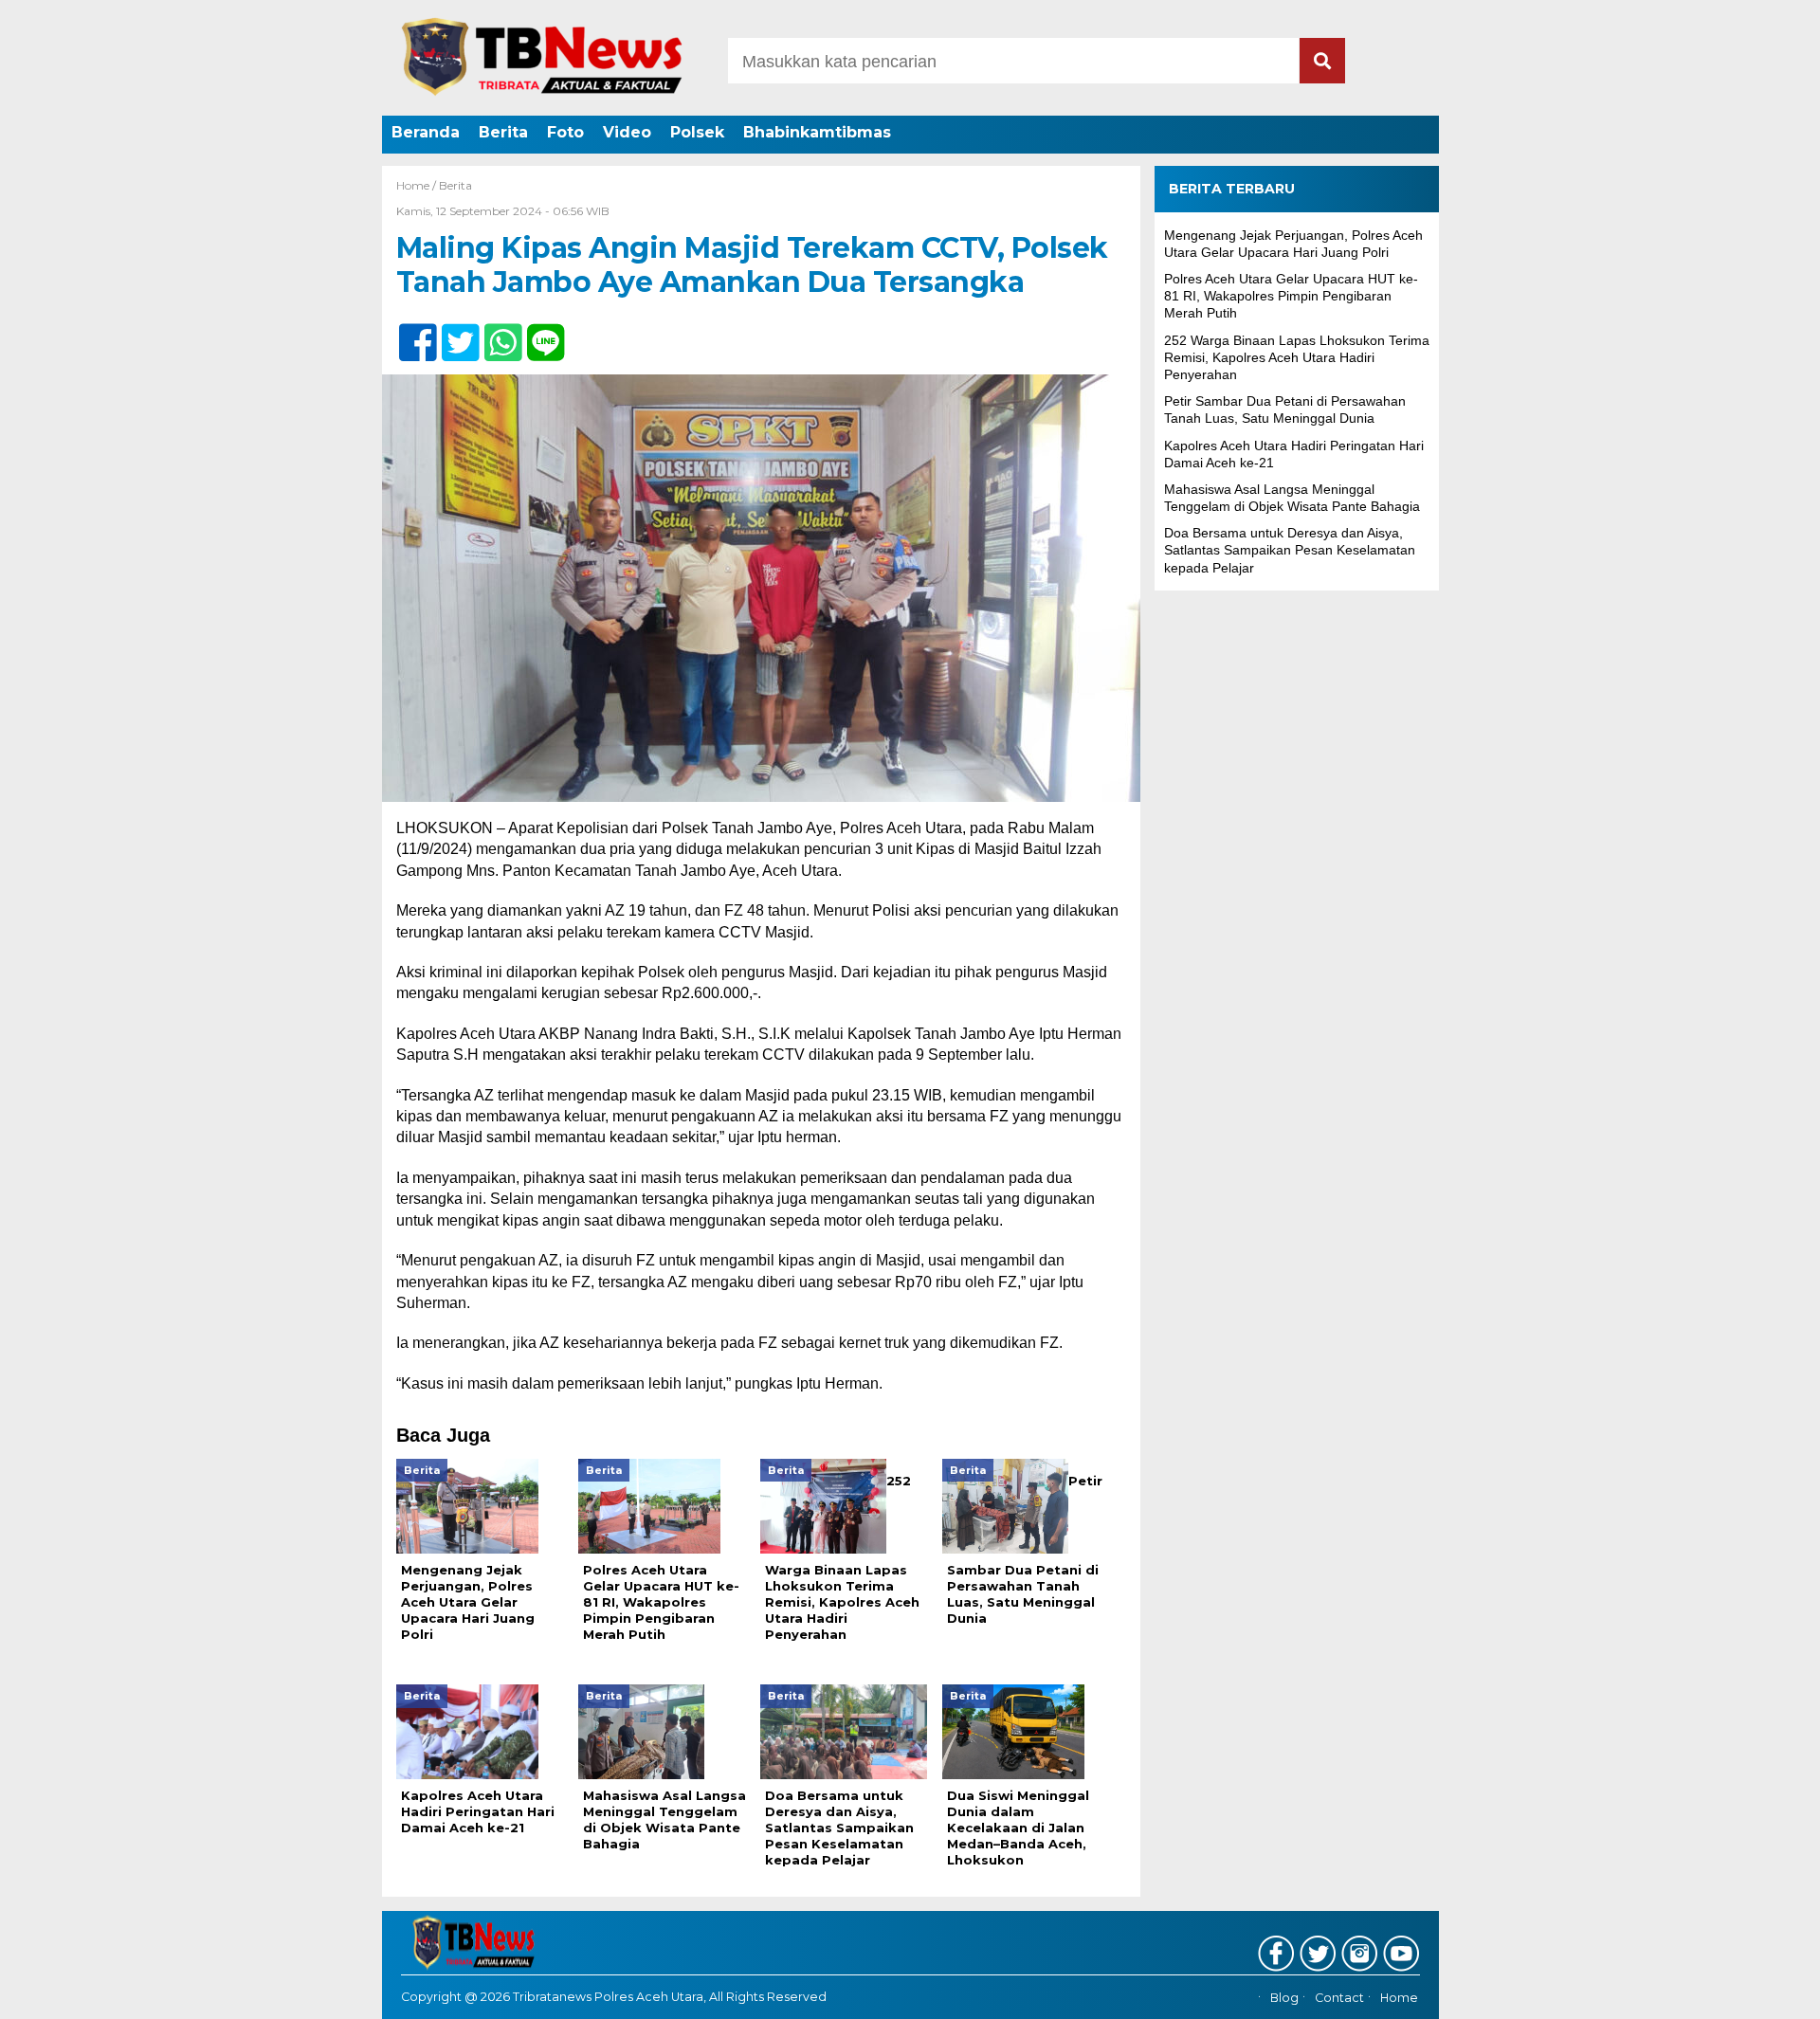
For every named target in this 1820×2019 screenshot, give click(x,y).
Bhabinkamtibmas (817, 132)
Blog (1284, 1998)
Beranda (426, 132)
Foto (565, 132)
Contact (1339, 1998)
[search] (1322, 61)
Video (627, 132)
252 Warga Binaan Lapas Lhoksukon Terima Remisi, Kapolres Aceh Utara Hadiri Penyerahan (1297, 356)
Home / (418, 185)
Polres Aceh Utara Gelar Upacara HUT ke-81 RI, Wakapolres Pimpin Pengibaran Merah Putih (1291, 296)
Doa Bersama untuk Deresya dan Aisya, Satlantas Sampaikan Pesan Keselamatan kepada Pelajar (1290, 550)
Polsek (697, 132)
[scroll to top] (1745, 1992)
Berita (503, 132)
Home (1399, 1998)
